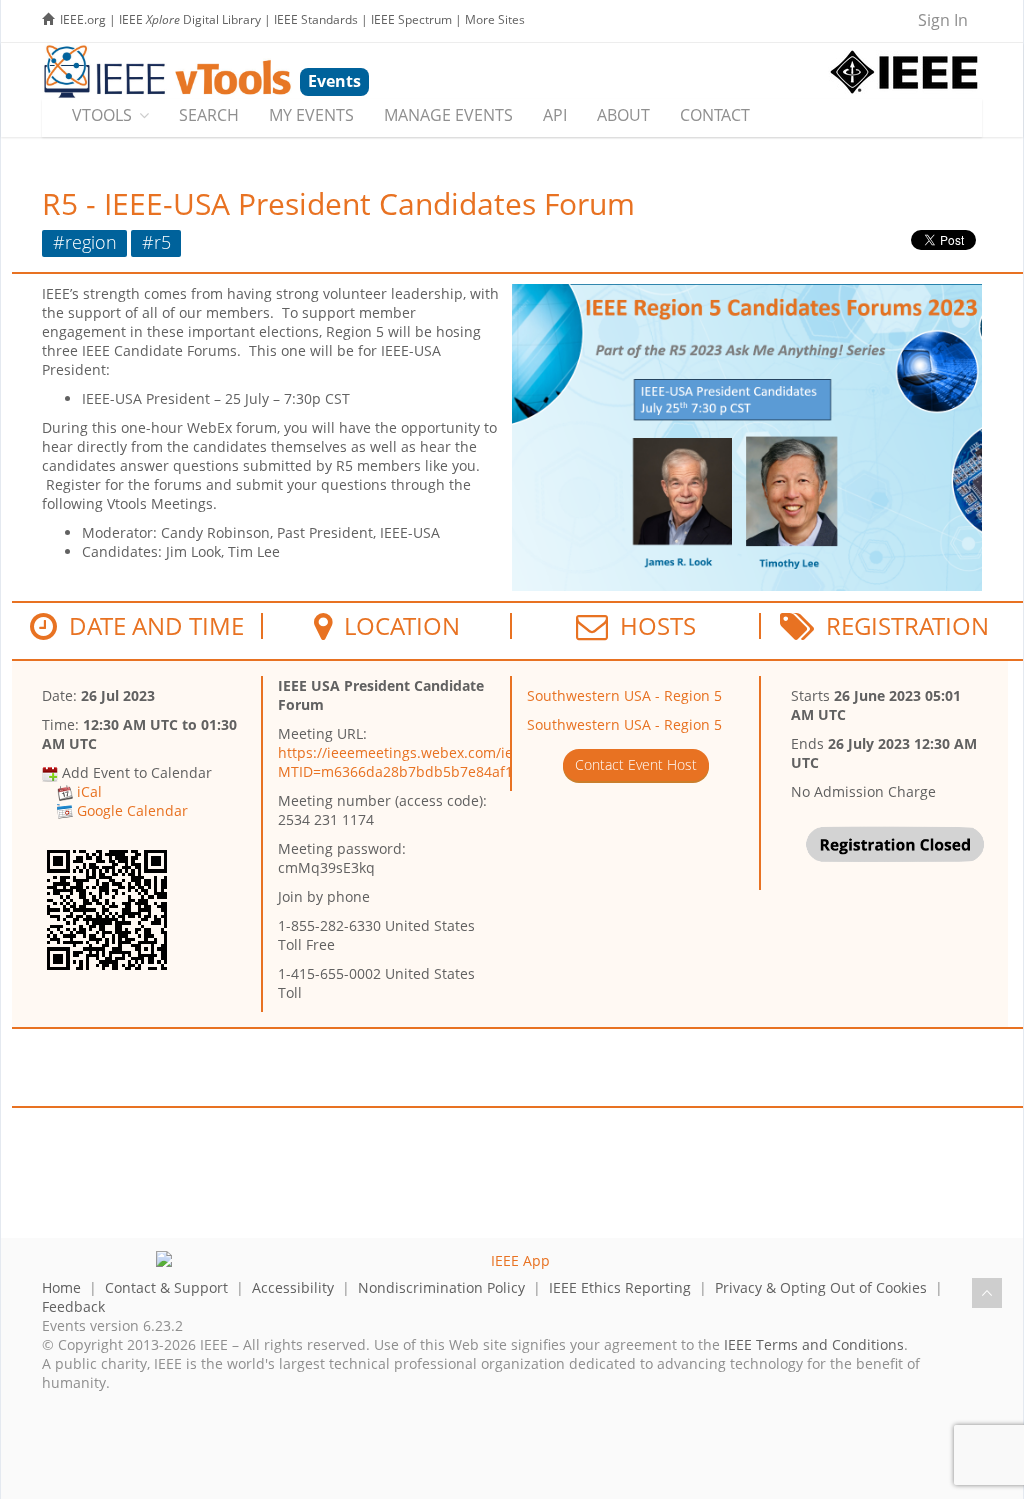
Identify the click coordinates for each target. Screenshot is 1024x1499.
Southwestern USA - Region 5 (624, 695)
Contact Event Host (636, 764)
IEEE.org (83, 19)
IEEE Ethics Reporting (620, 1287)
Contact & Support (166, 1287)
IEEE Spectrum (411, 19)
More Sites (495, 19)
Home (61, 1287)
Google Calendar (132, 810)
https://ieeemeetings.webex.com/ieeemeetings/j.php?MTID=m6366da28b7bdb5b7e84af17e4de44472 (457, 762)
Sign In (943, 20)
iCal (89, 791)
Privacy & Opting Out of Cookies (821, 1287)
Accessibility (293, 1287)
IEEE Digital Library (190, 19)
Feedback (73, 1306)
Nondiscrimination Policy (441, 1287)
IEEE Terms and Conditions (814, 1344)
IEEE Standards (316, 19)
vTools (102, 115)
